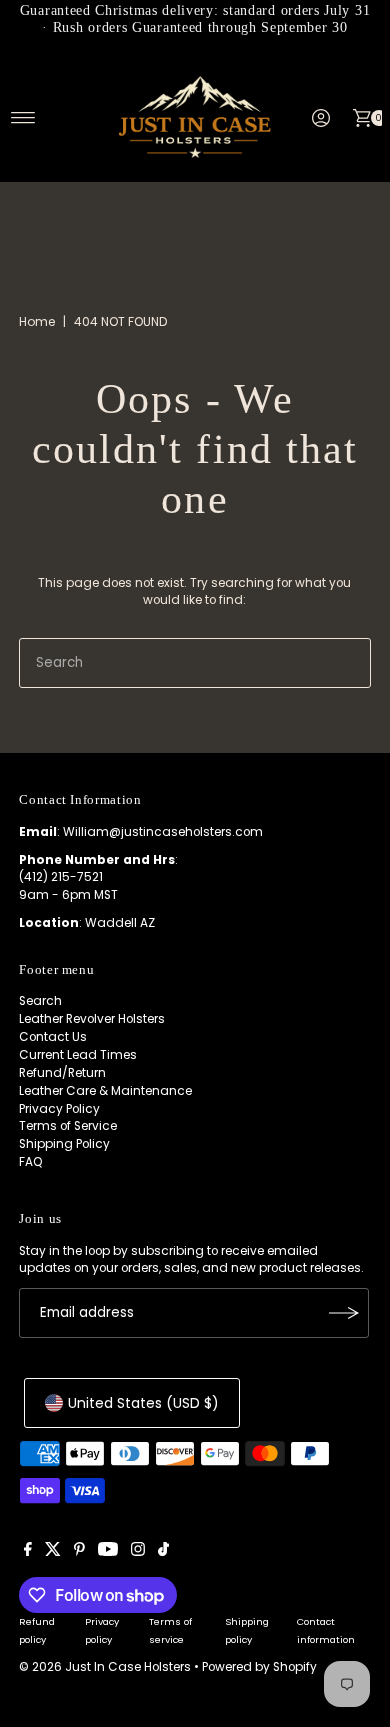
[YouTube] (108, 1552)
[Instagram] (138, 1552)
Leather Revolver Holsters (92, 1019)
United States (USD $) (143, 1403)
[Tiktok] (163, 1552)
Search (40, 1001)
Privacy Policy (59, 1109)
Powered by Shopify (259, 1667)
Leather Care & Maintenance (105, 1091)
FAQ (31, 1162)
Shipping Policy (64, 1144)
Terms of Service (68, 1126)
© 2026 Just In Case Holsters (105, 1667)
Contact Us (53, 1037)
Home (37, 321)
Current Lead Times (78, 1055)
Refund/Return (62, 1073)
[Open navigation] (23, 118)
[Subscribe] (344, 1313)
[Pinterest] (79, 1552)
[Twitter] (53, 1552)
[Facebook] (28, 1552)
